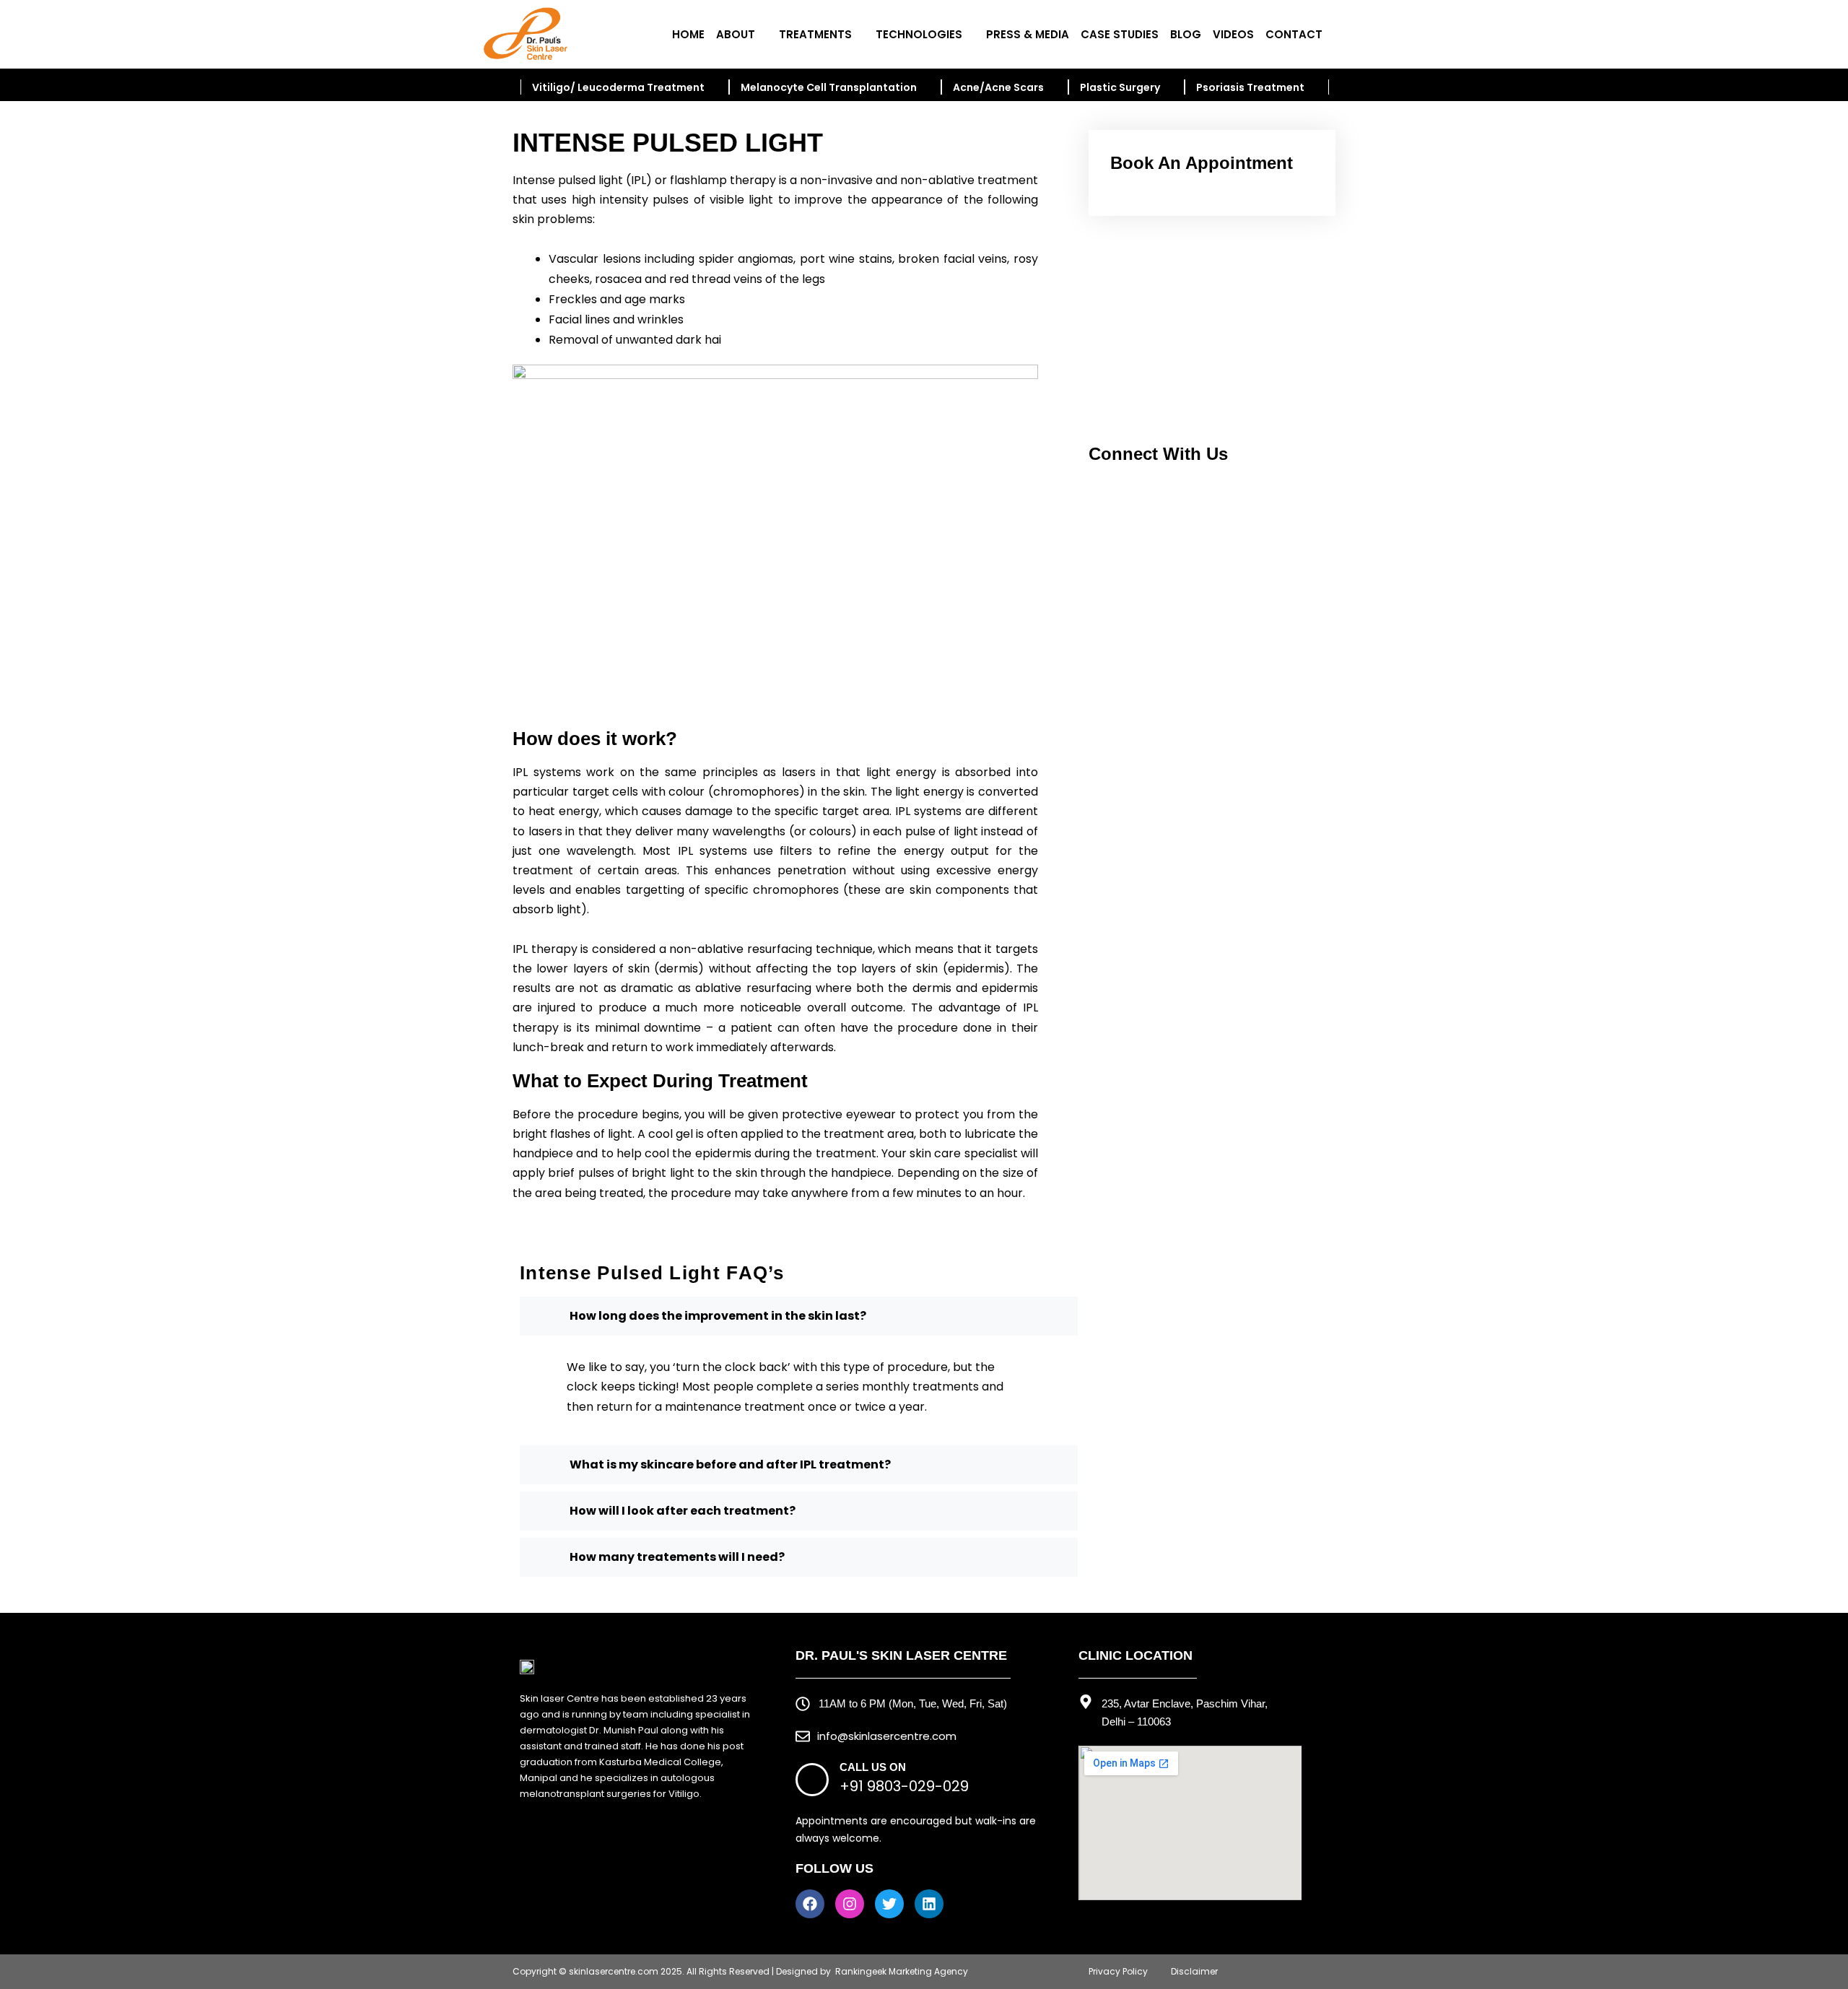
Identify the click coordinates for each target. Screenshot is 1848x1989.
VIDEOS (1233, 34)
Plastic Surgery (1120, 87)
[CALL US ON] (812, 1780)
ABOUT (736, 34)
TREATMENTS (815, 34)
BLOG (1186, 34)
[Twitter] (889, 1904)
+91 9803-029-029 (904, 1786)
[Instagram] (850, 1904)
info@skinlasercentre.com (887, 1736)
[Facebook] (810, 1904)
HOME (688, 34)
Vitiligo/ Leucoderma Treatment (618, 87)
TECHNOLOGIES (919, 34)
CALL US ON (873, 1767)
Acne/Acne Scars (998, 87)
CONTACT (1294, 34)
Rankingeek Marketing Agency (902, 1971)
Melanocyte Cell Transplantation (829, 87)
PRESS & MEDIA (1028, 34)
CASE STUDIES (1120, 34)
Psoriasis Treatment (1250, 87)
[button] (1111, 332)
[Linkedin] (929, 1904)
